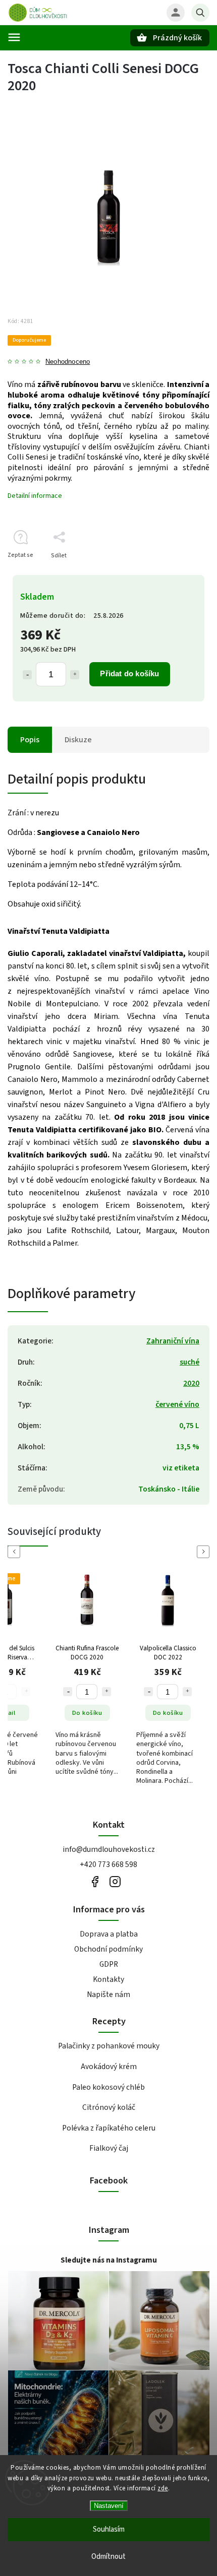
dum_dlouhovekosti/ (115, 1881)
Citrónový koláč (109, 2107)
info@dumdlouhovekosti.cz (109, 1849)
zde (163, 2488)
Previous (16, 1552)
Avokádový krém (109, 2067)
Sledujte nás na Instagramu (109, 2260)
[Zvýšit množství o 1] (75, 675)
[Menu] (14, 37)
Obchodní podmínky (108, 1949)
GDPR (109, 1964)
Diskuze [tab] (78, 740)
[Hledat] (200, 13)
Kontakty (108, 1979)
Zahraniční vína (173, 1341)
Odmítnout (108, 2557)
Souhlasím (109, 2529)
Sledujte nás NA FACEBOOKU (95, 1881)
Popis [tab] (30, 740)
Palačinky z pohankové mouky (109, 2046)
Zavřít (178, 573)
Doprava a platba (109, 1934)
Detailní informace (35, 496)
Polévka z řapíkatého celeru (109, 2128)
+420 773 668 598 (108, 1864)
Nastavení (109, 2506)
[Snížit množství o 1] (27, 675)
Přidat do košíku (129, 673)
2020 (191, 1383)
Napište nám (108, 1994)
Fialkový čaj (109, 2148)
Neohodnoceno (68, 362)
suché (189, 1362)
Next (205, 1552)
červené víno (177, 1404)
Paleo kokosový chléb (108, 2087)
